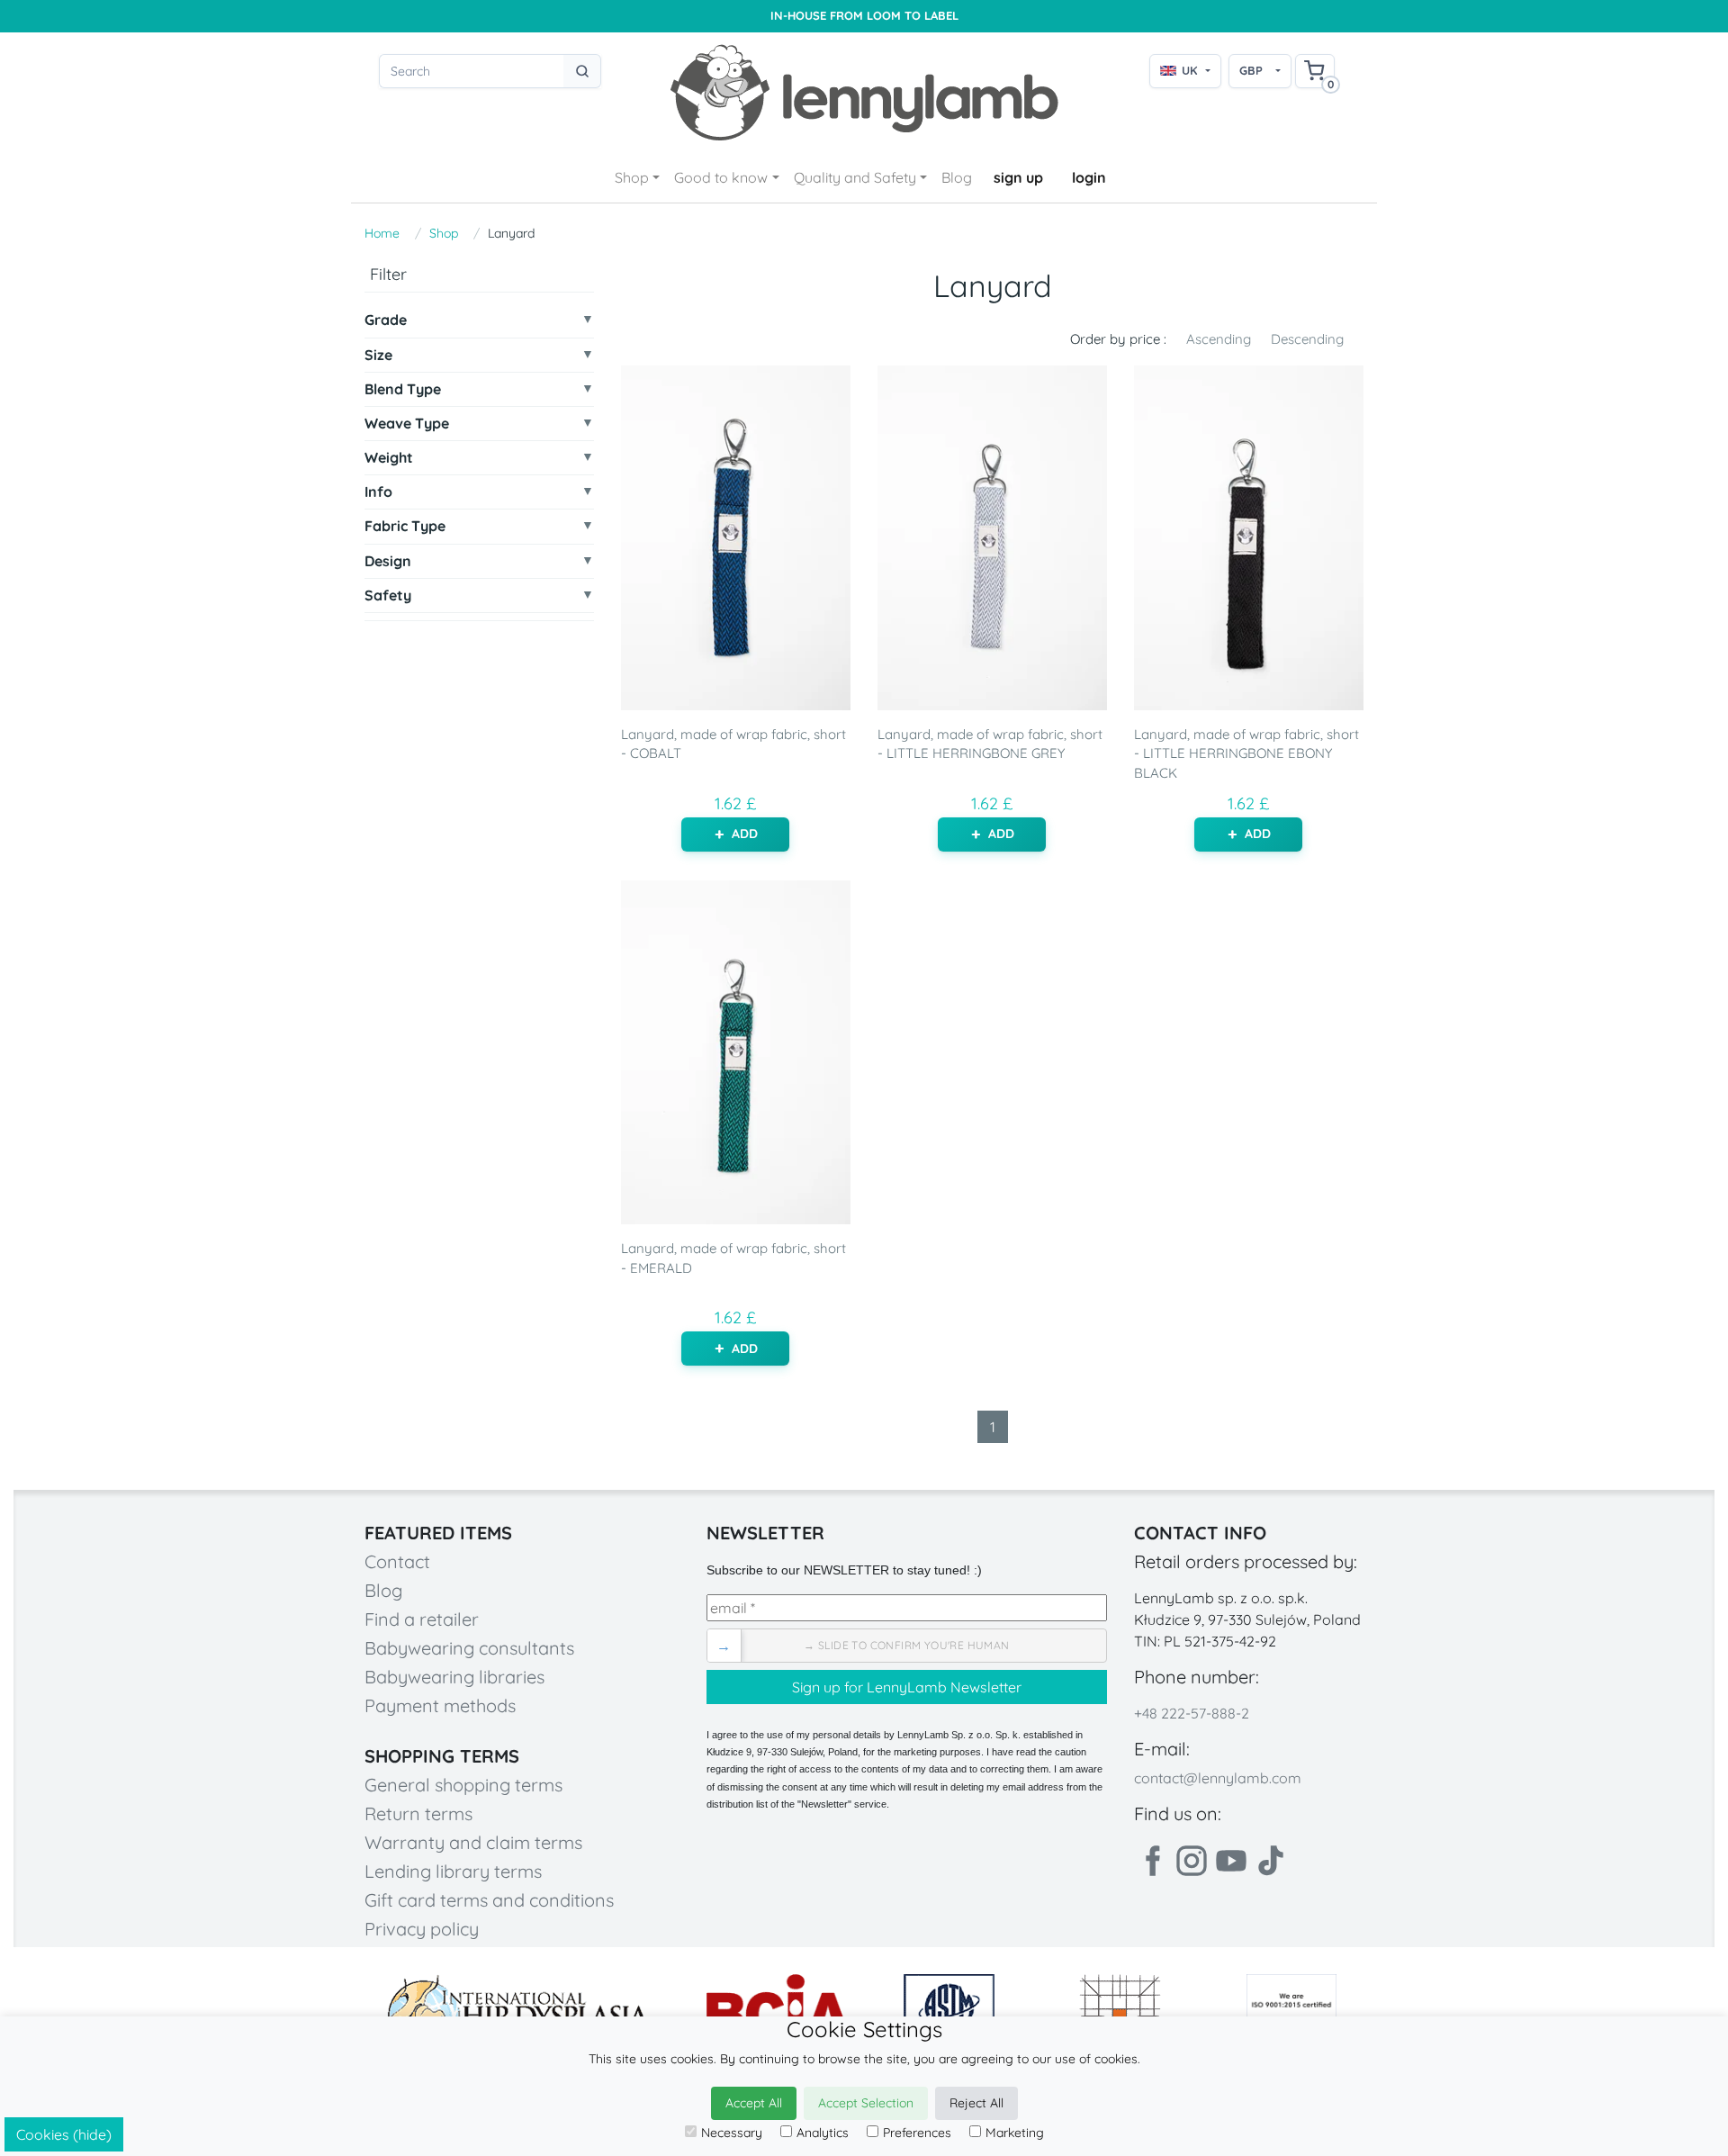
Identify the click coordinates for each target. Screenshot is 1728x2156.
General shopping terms (463, 1785)
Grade (386, 320)
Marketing (1015, 2133)
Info (378, 492)
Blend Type (403, 388)
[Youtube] (1231, 1861)
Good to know (721, 177)
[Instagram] (1192, 1861)
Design (388, 560)
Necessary (732, 2133)
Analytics (823, 2133)
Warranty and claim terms (473, 1842)
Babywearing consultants (469, 1648)
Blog (957, 177)
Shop (632, 177)
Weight (389, 458)
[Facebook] (1152, 1861)
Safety (388, 595)
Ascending (1219, 339)
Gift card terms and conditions (489, 1900)
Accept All (754, 2103)
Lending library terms (453, 1871)
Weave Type (407, 424)
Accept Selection (866, 2103)
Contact (397, 1561)
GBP (1251, 70)
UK (1190, 70)
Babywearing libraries (454, 1677)
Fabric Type (405, 526)
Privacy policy (422, 1929)
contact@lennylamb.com (1218, 1778)
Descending (1307, 339)
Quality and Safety (855, 177)
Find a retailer (422, 1619)
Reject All (976, 2103)
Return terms (418, 1813)
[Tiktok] (1271, 1861)
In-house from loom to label (864, 16)
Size (378, 354)
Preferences (917, 2133)
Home (382, 233)
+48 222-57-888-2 (1192, 1713)
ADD (745, 834)
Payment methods (440, 1705)
